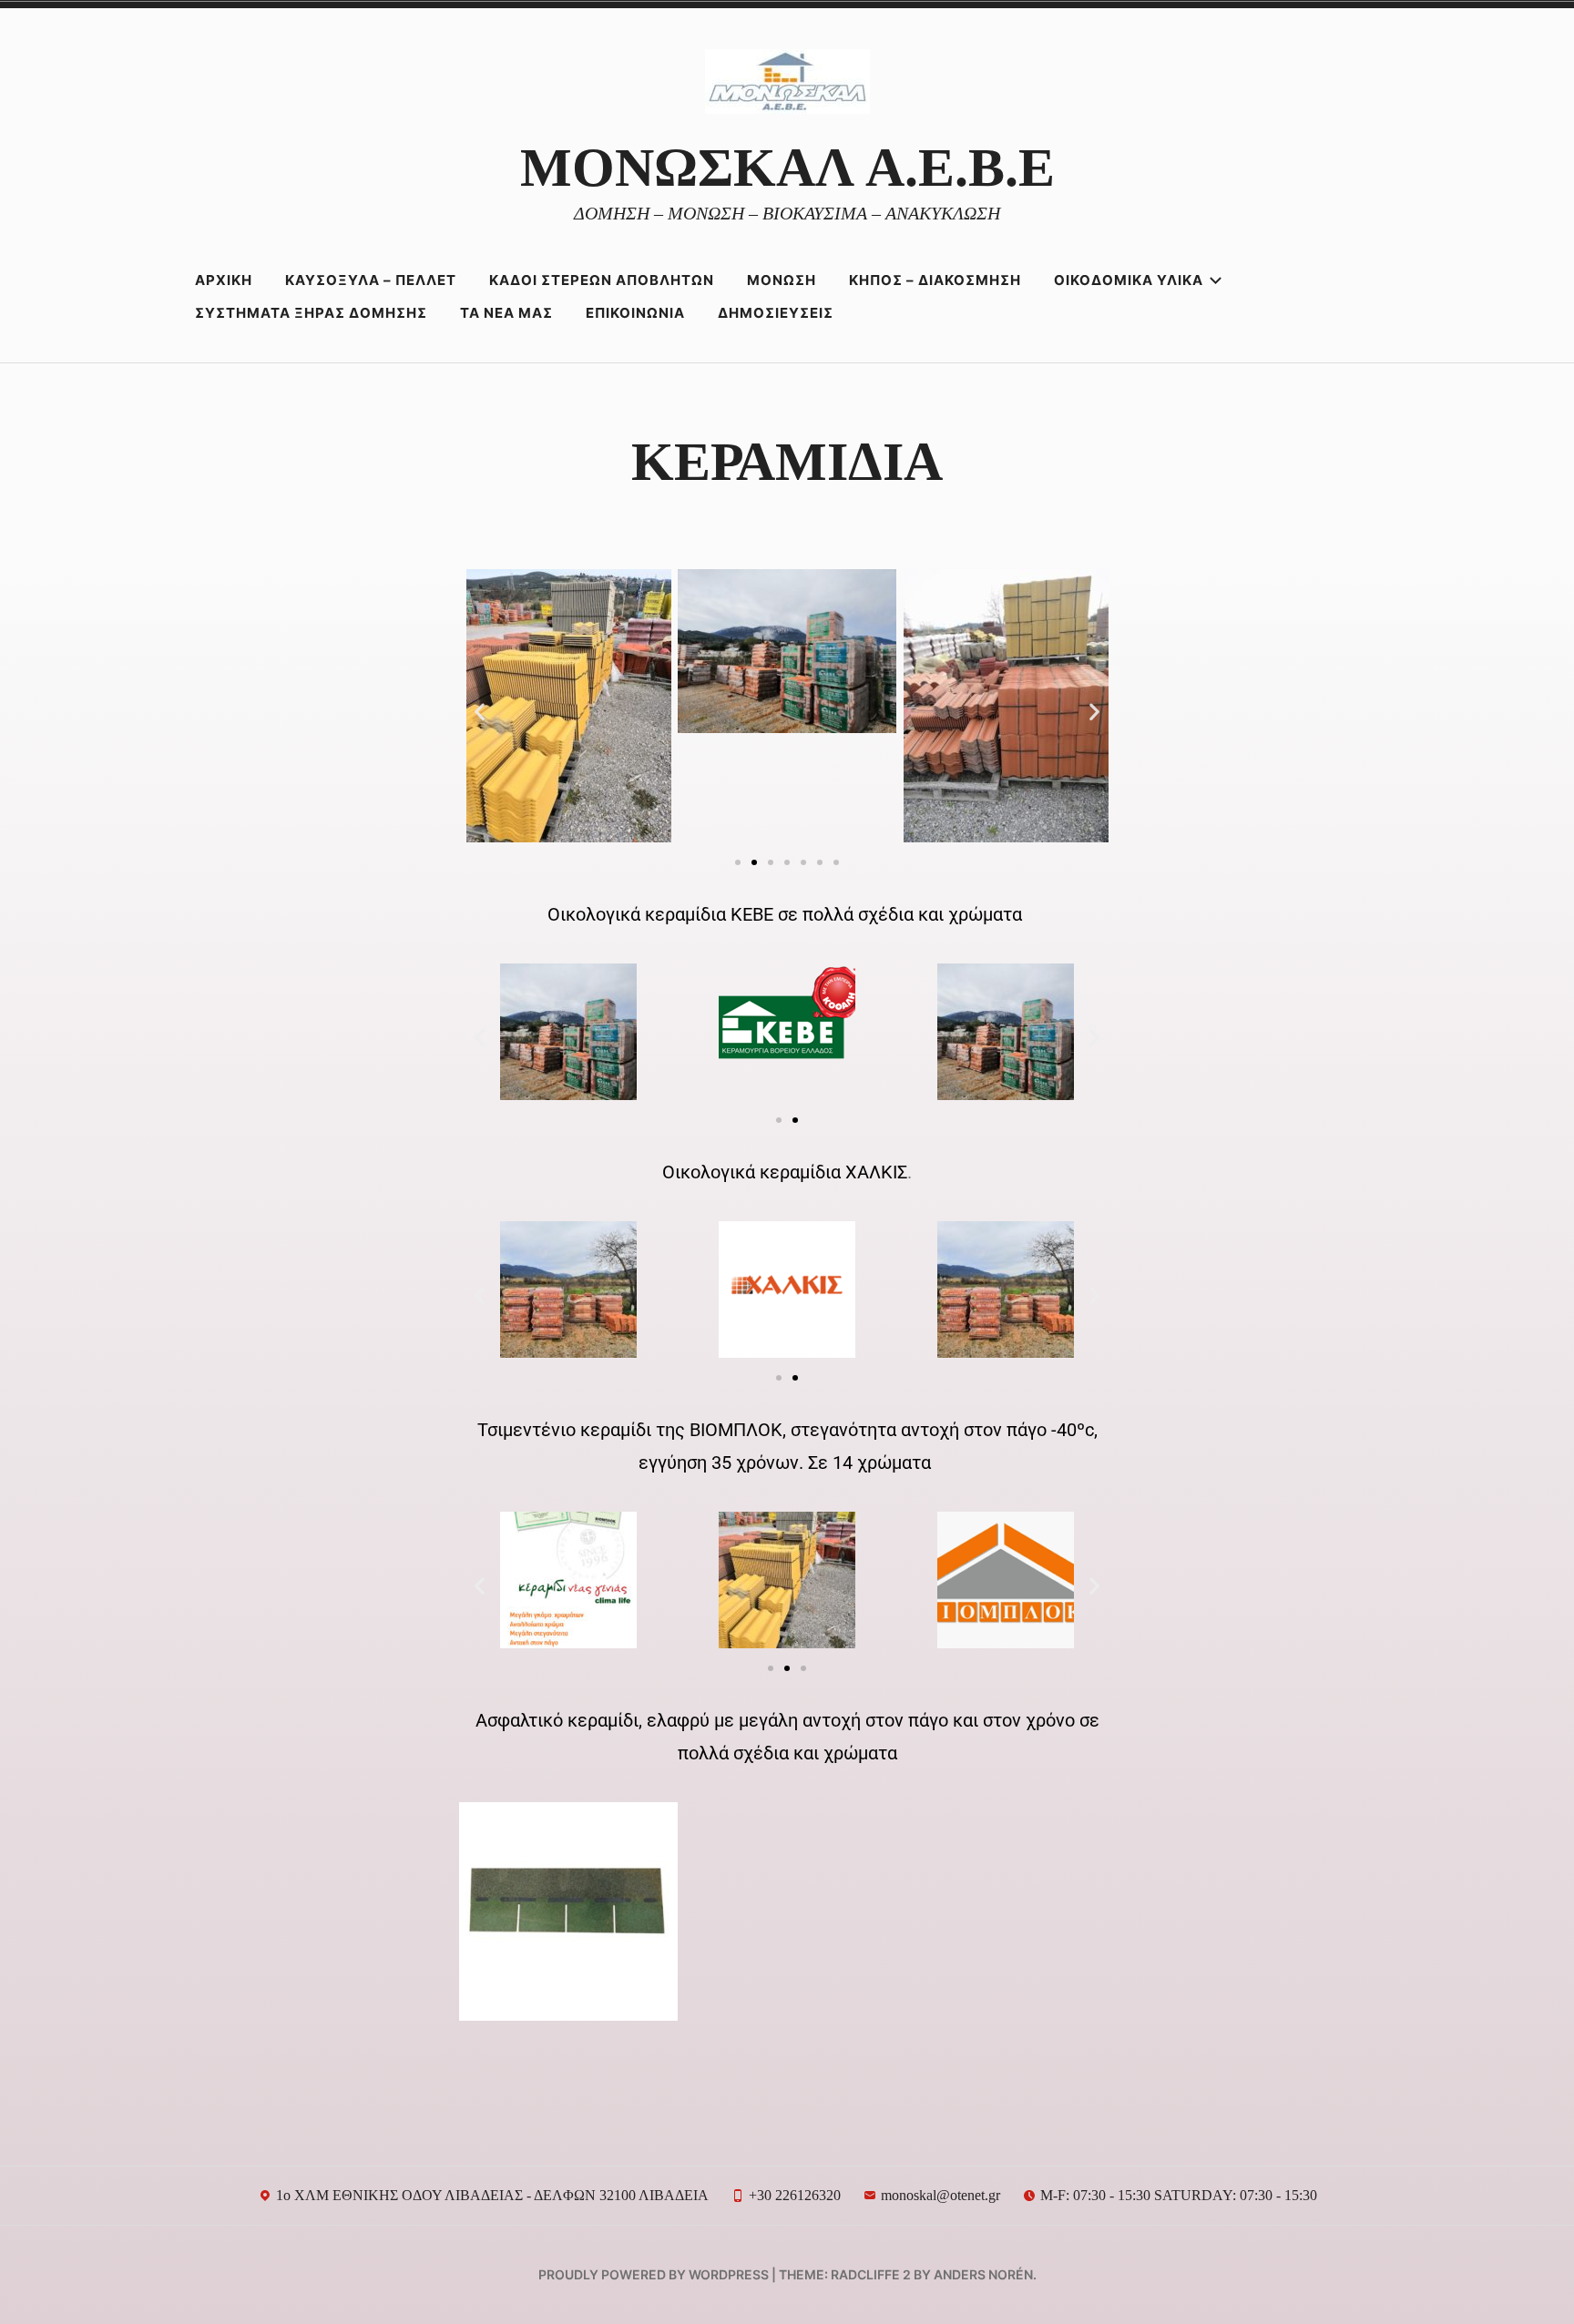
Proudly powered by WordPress (654, 2274)
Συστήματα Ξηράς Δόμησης (311, 313)
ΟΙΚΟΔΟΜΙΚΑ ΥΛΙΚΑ (1129, 280)
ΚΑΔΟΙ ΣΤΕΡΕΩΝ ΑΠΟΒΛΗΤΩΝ (602, 280)
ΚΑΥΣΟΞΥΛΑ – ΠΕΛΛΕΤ (371, 280)
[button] (480, 711)
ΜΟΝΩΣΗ (782, 280)
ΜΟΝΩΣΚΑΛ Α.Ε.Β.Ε (787, 168)
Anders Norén (983, 2274)
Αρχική (224, 280)
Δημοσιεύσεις (776, 313)
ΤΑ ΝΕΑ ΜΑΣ (506, 313)
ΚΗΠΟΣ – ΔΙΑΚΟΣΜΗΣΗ (935, 280)
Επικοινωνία (635, 313)
